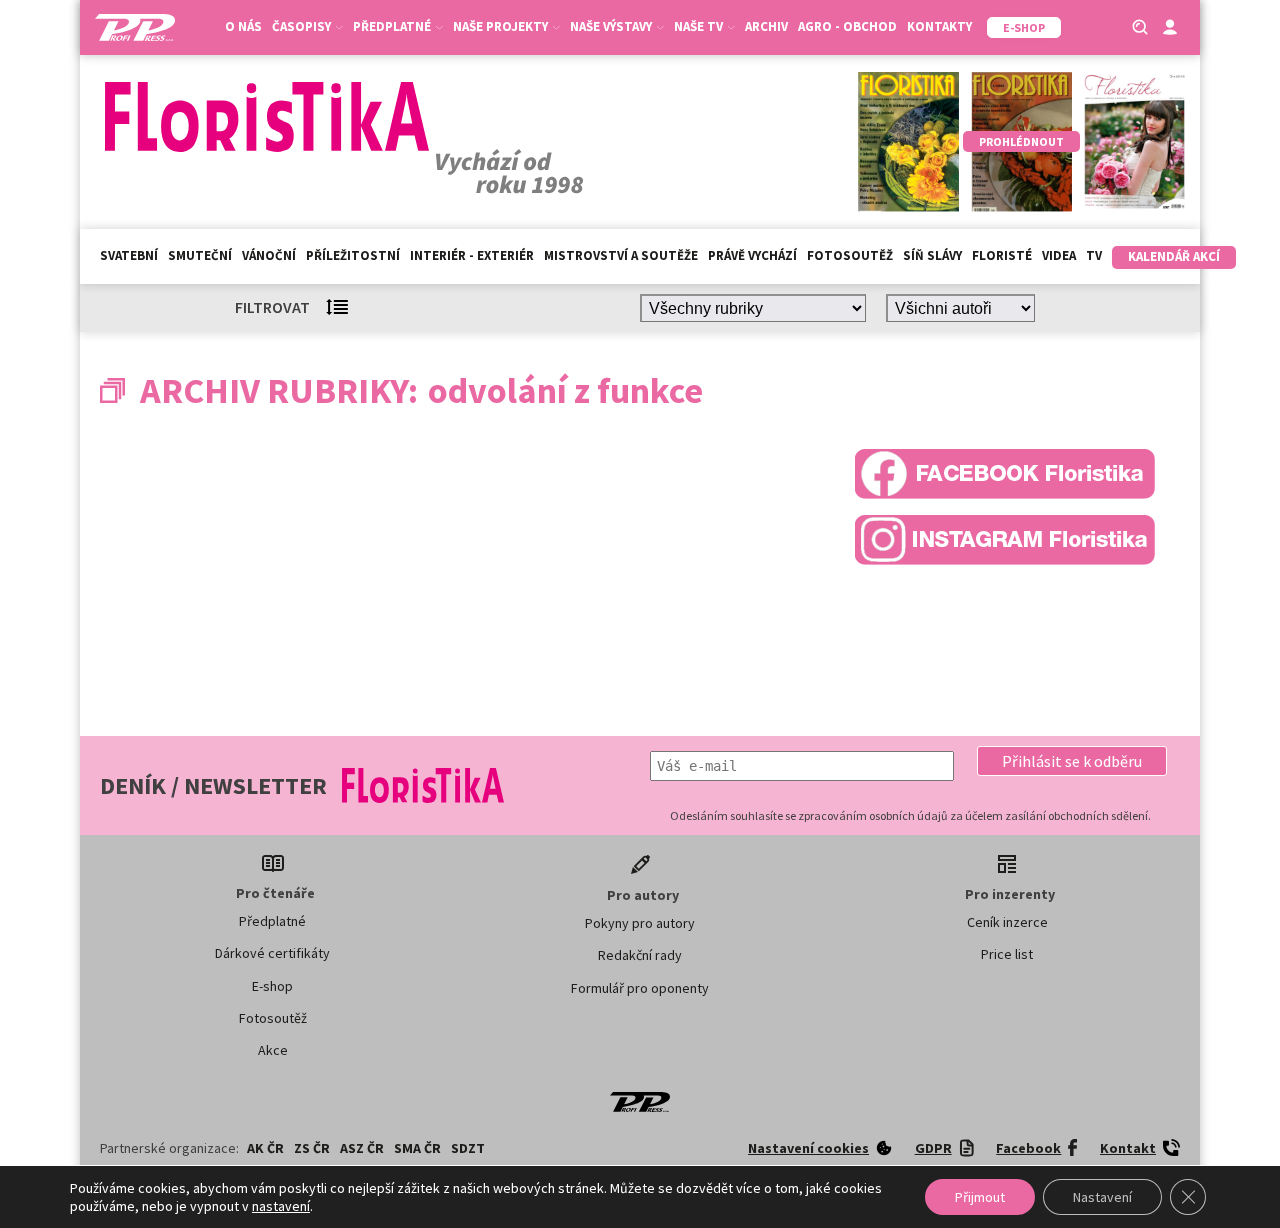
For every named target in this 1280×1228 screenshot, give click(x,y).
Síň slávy (932, 255)
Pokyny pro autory (640, 923)
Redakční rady (640, 955)
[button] (1072, 761)
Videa (1059, 255)
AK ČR (265, 1148)
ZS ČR (312, 1148)
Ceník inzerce (1007, 922)
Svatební (129, 255)
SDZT (468, 1148)
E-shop (272, 986)
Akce (273, 1050)
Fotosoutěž (850, 255)
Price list (1007, 954)
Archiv (766, 26)
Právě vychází (752, 255)
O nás (243, 26)
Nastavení (1102, 1197)
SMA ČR (417, 1148)
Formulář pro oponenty (640, 988)
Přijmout (980, 1197)
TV (1094, 255)
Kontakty (939, 26)
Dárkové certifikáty (272, 953)
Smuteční (200, 255)
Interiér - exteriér (472, 255)
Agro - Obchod (847, 26)
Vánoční (269, 255)
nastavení (281, 1206)
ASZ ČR (362, 1148)
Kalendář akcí (1174, 256)
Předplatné (272, 921)
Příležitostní (353, 255)
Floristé (1002, 255)
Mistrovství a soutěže (621, 255)
